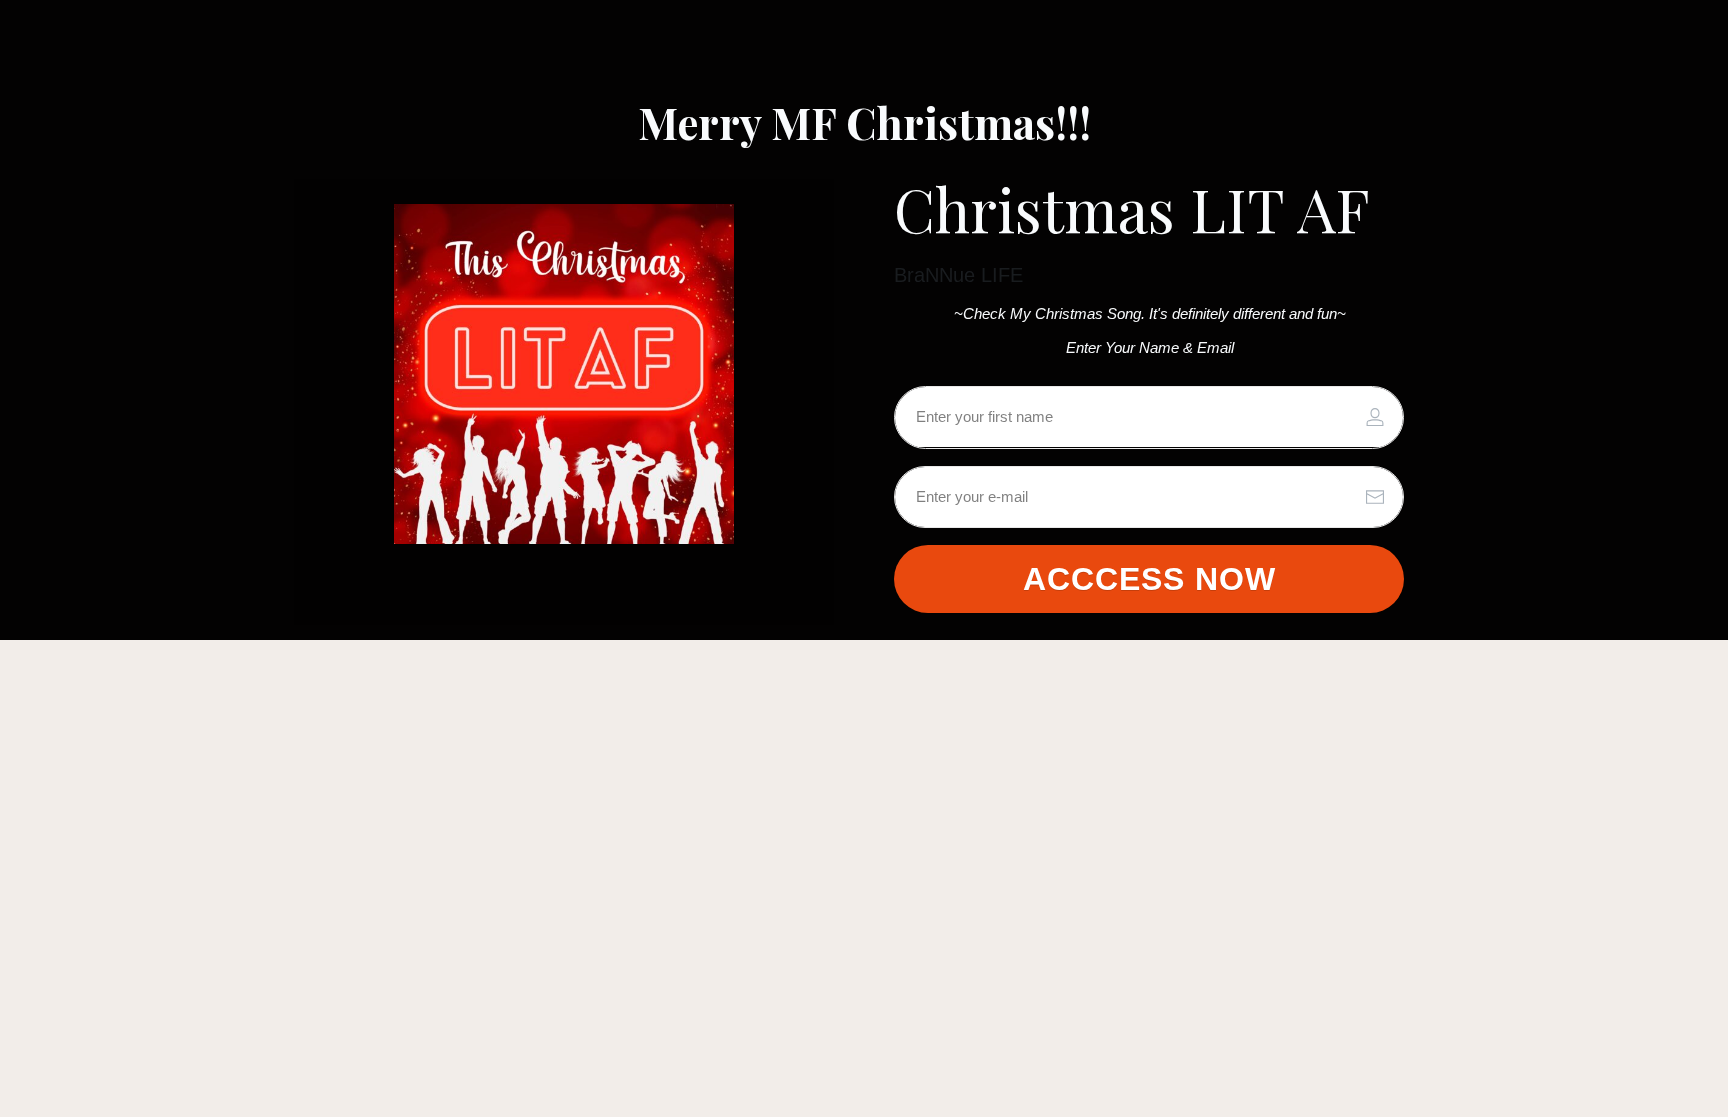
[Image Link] (564, 374)
